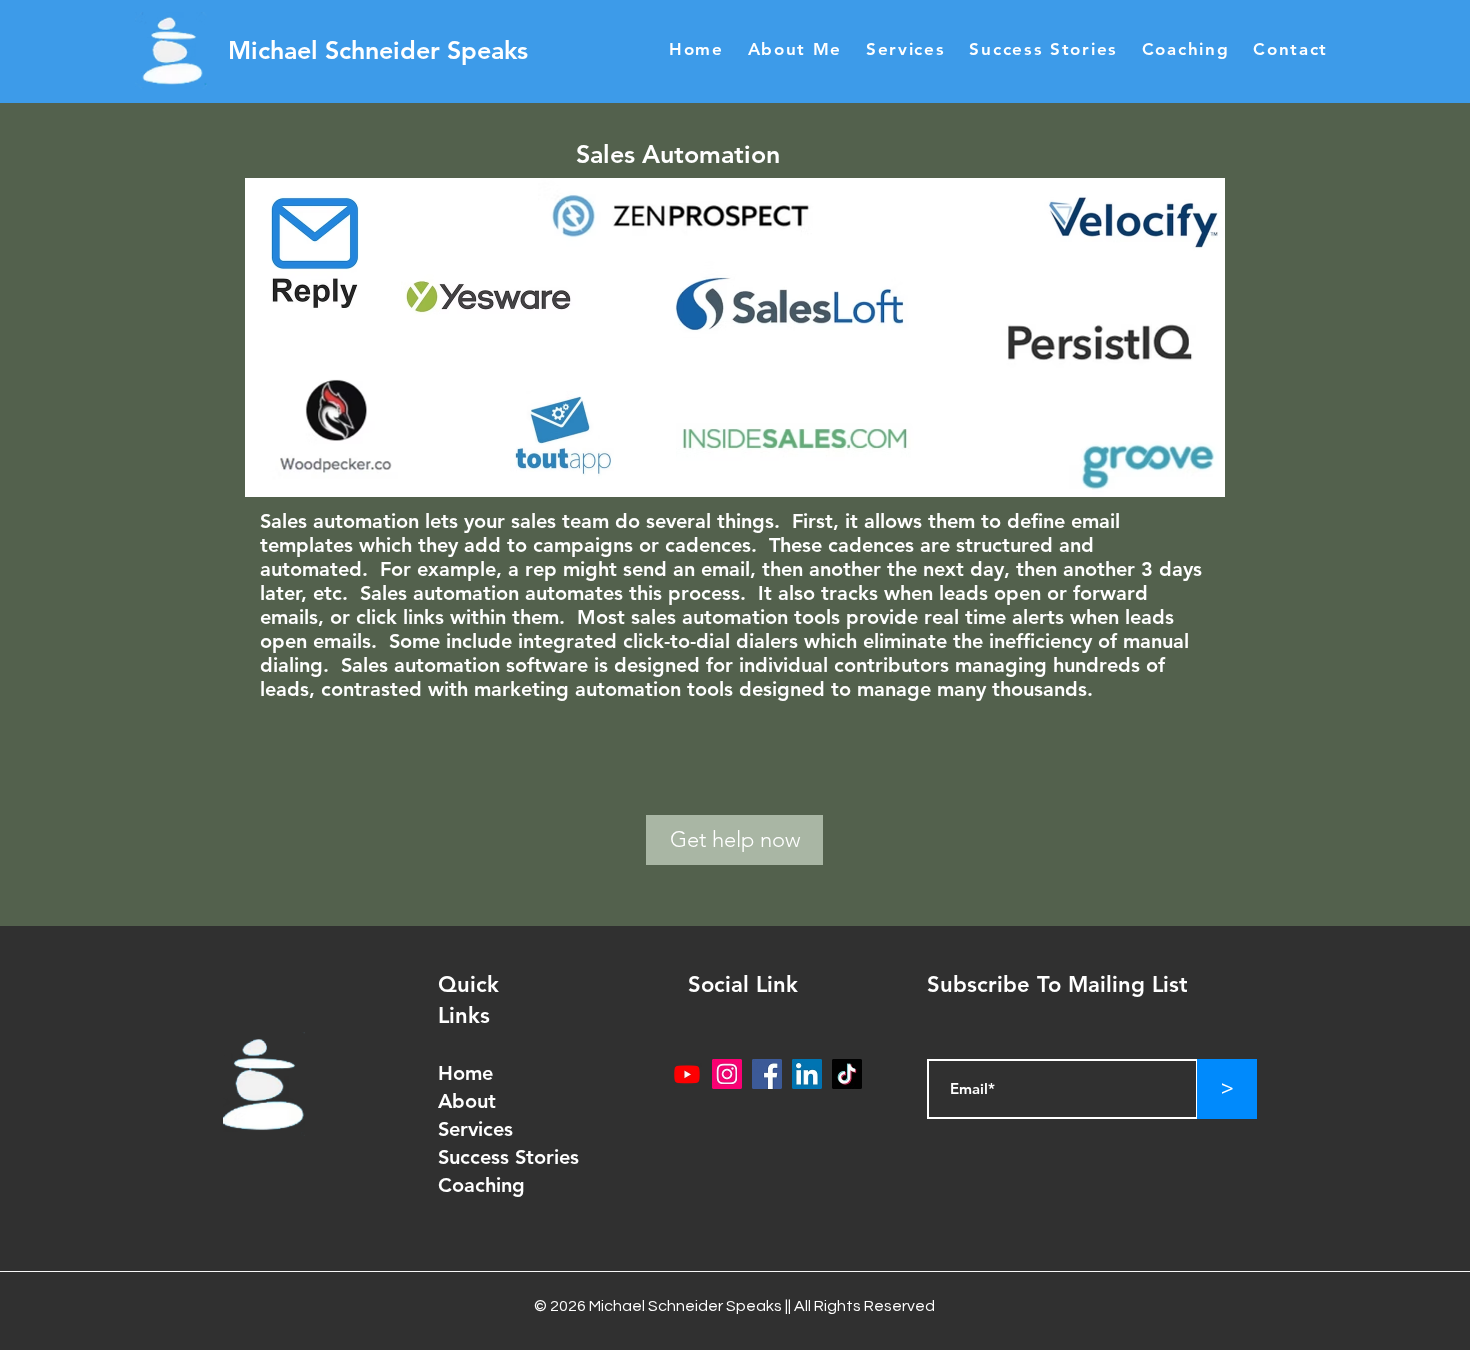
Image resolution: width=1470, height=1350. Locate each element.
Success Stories (508, 1157)
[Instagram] (727, 1074)
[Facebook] (767, 1074)
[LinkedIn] (807, 1074)
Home (465, 1073)
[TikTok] (847, 1074)
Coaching (481, 1185)
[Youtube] (687, 1074)
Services (475, 1129)
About (470, 1101)
